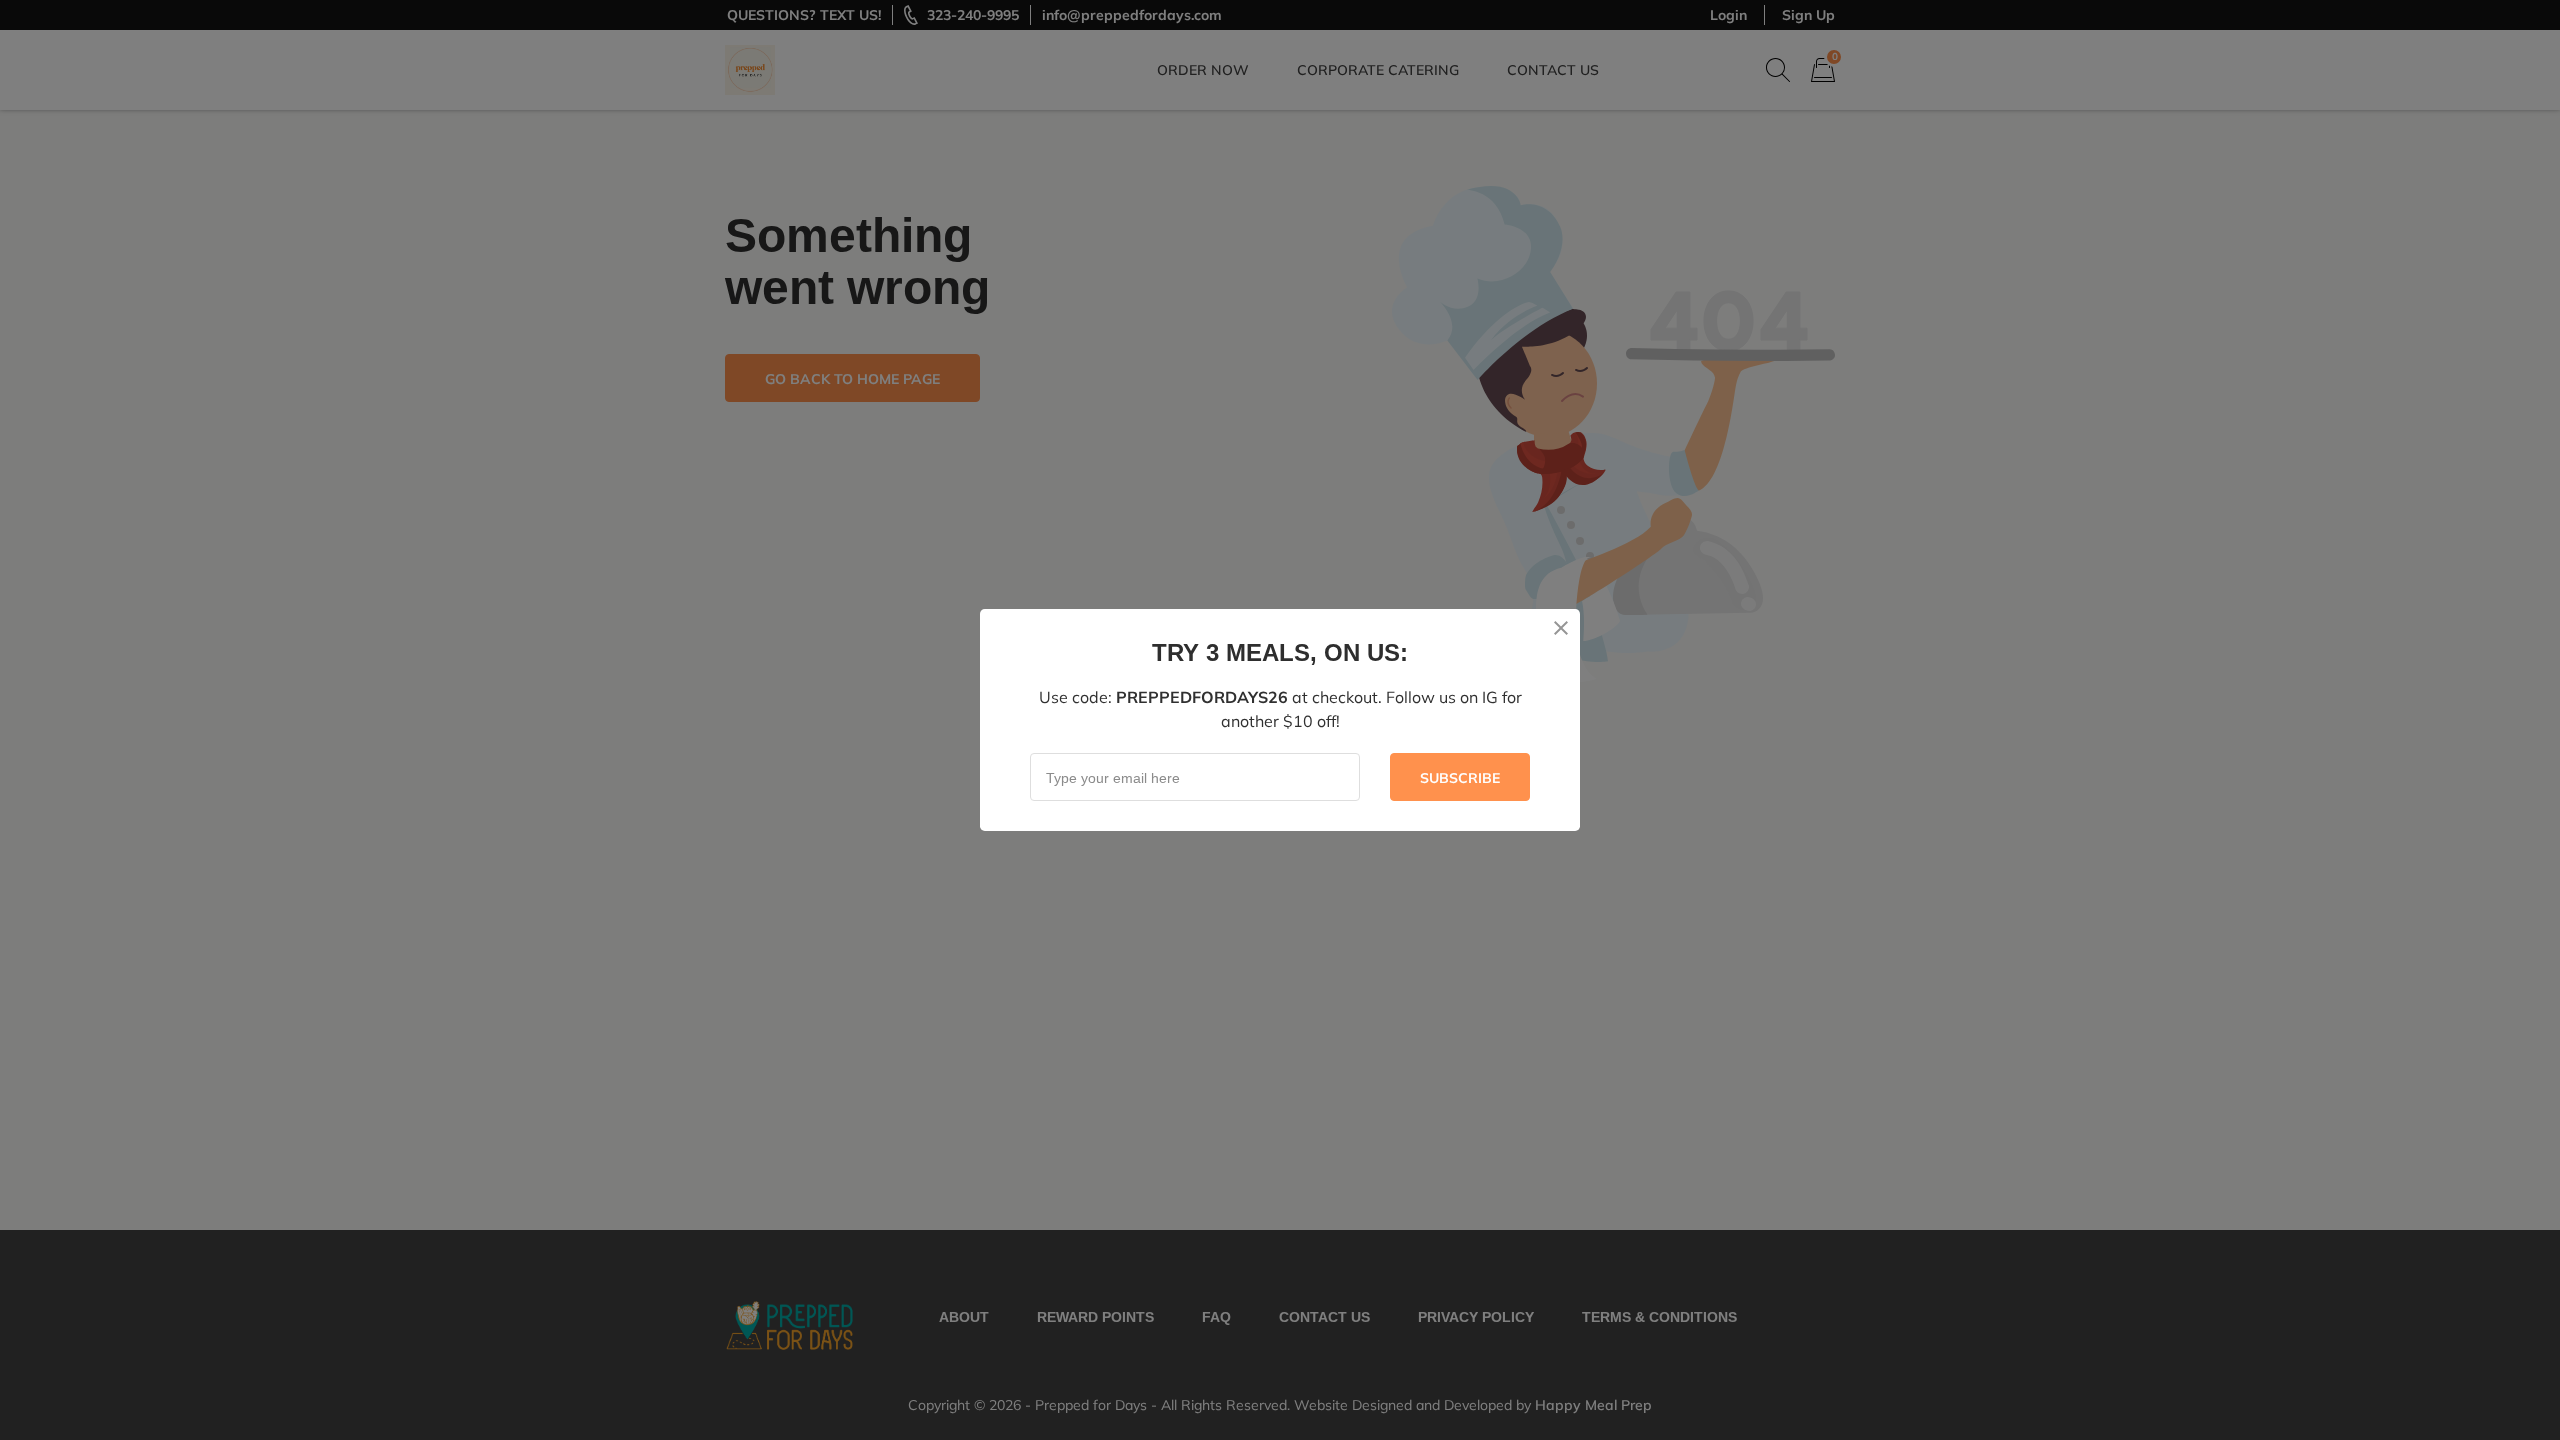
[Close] (1561, 628)
